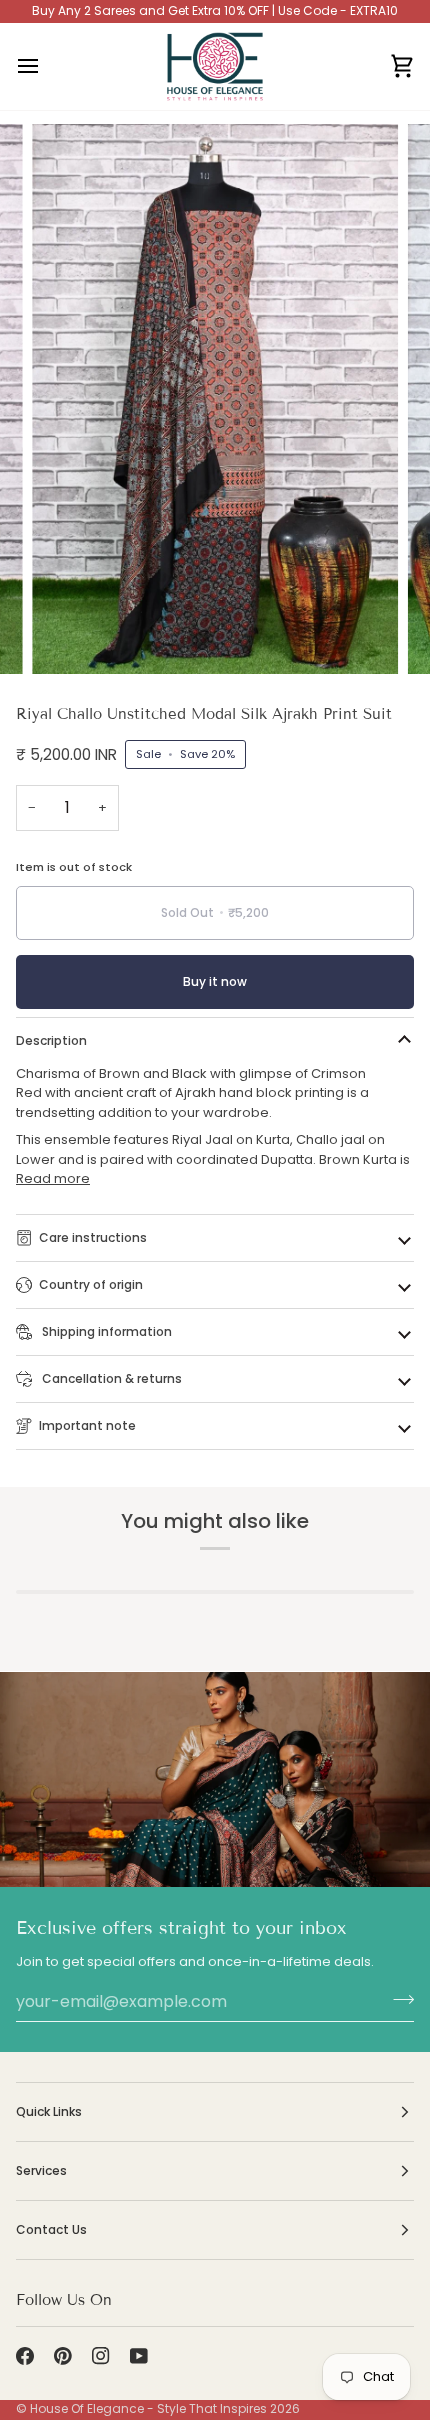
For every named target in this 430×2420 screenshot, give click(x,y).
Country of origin (91, 1284)
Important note (87, 1425)
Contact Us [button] (51, 2229)
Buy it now (215, 981)
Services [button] (41, 2170)
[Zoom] (69, 636)
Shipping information (105, 1331)
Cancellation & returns (110, 1378)
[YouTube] (139, 2356)
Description (51, 1040)
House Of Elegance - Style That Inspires (148, 2408)
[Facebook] (25, 2356)
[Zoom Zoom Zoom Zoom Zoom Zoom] (215, 398)
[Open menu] (46, 66)
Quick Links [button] (49, 2111)
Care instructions (93, 1237)
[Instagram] (101, 2356)
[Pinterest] (63, 2356)
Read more (53, 1178)
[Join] (397, 1999)
